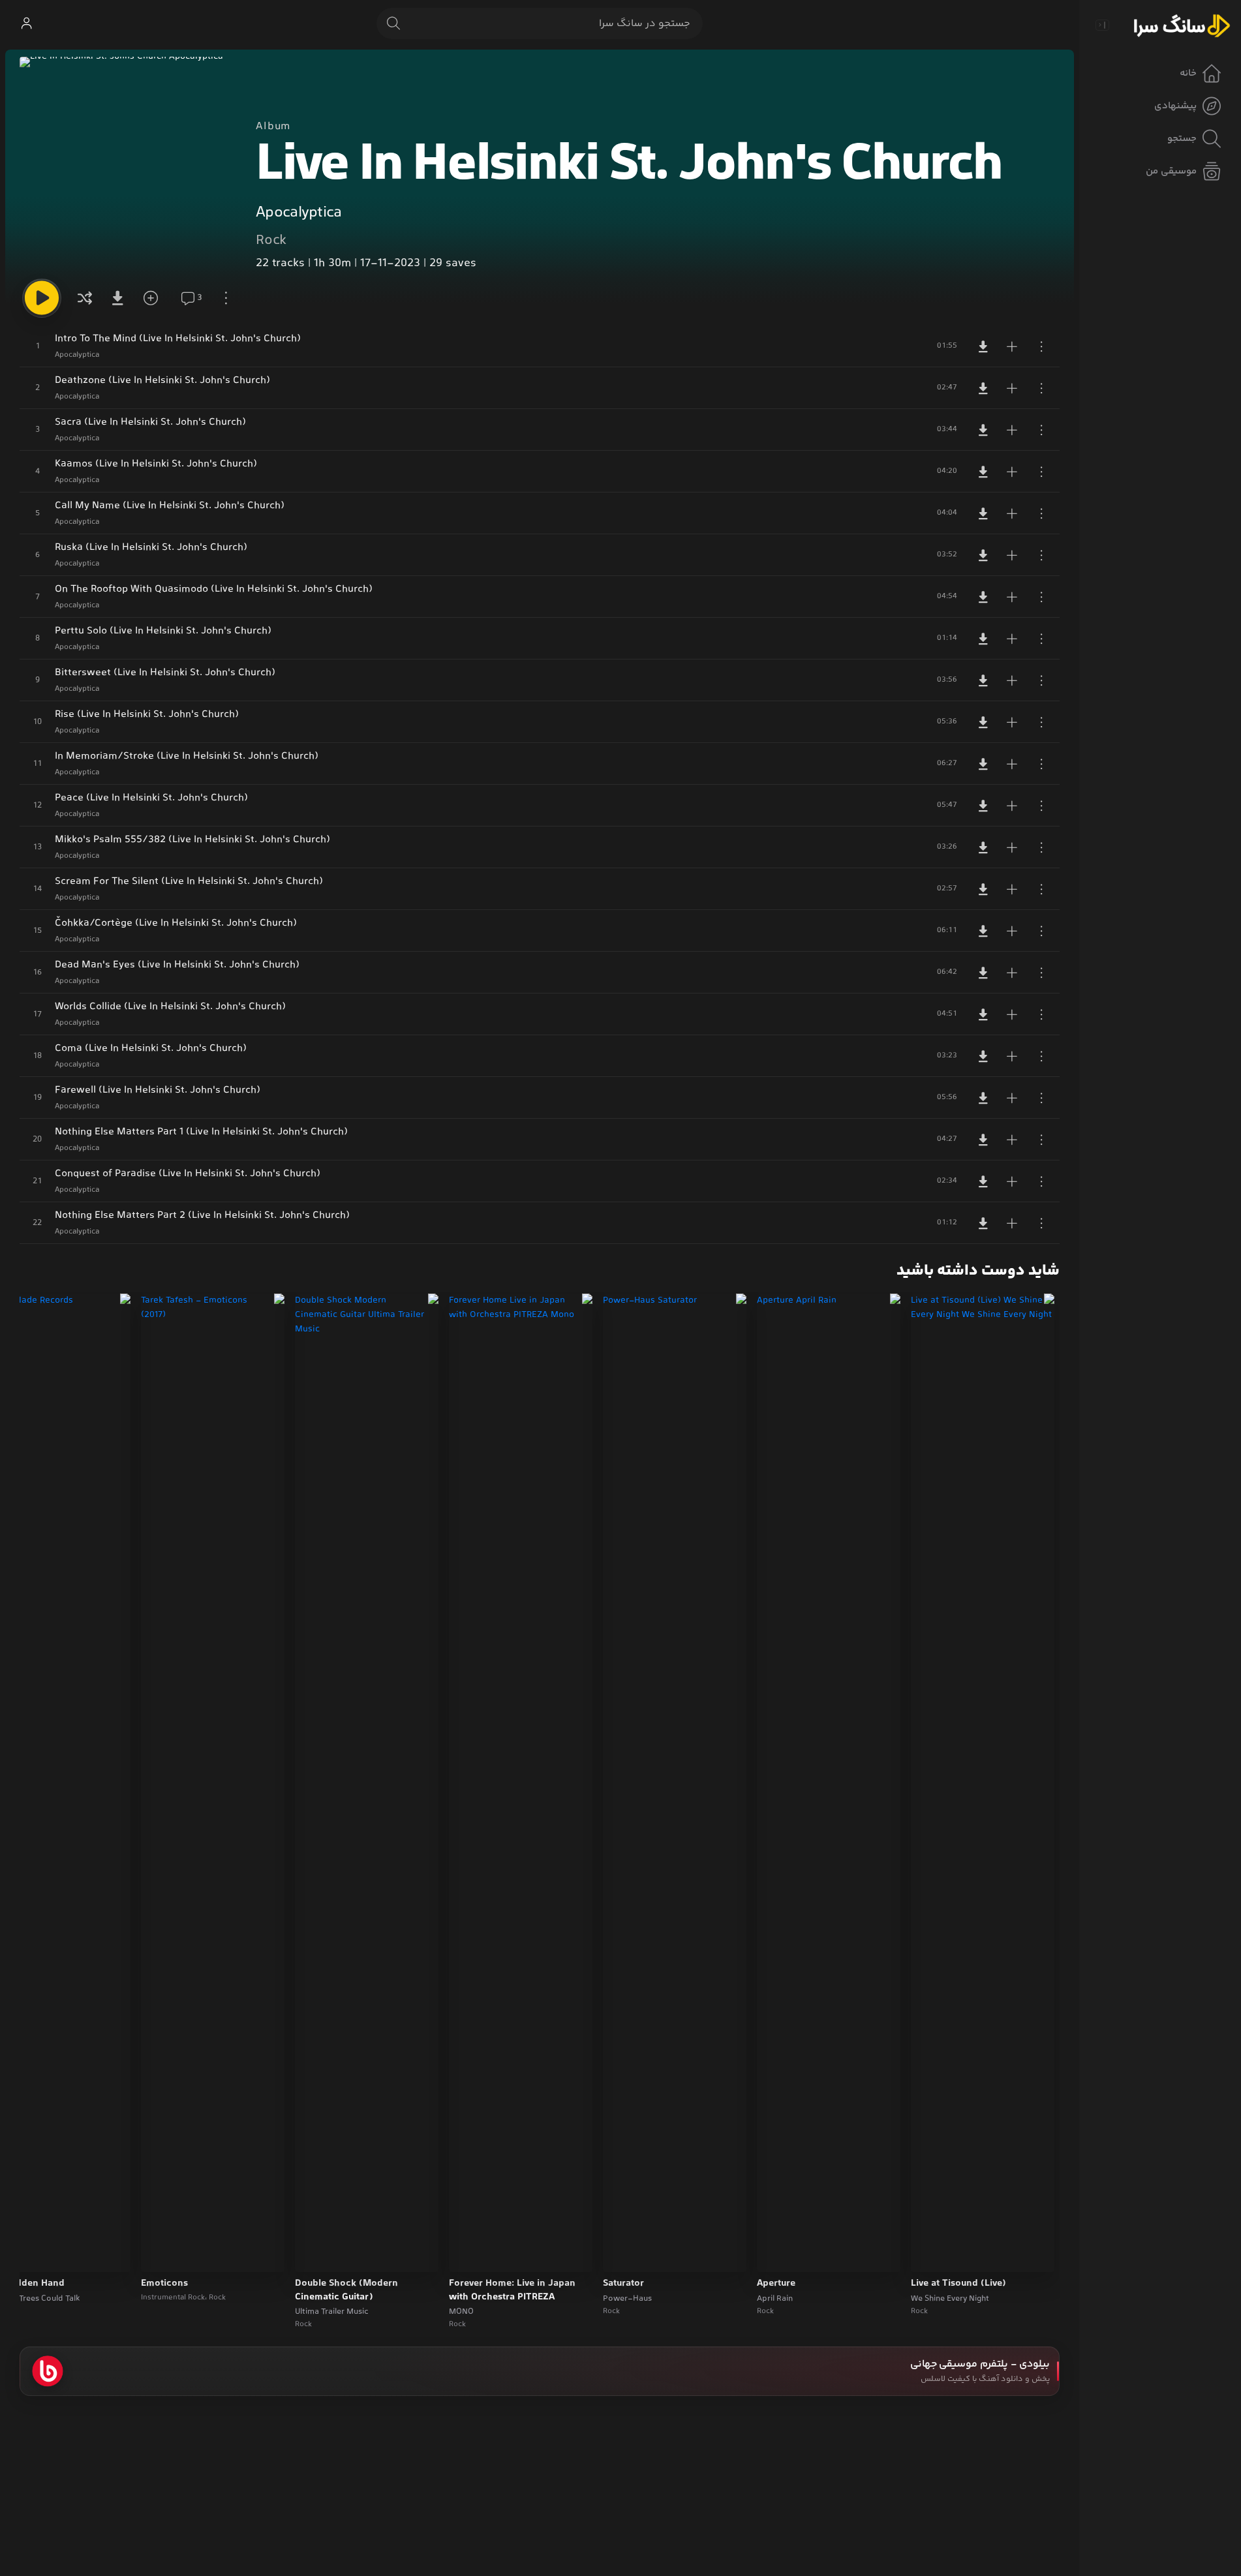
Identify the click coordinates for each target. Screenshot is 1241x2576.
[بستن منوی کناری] (1102, 25)
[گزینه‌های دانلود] (120, 298)
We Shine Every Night (950, 2299)
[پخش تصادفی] (85, 298)
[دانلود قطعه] (983, 346)
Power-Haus (627, 2299)
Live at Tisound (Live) (958, 2284)
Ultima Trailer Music (332, 2312)
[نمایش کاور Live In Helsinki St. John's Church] (127, 164)
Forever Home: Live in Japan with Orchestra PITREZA (512, 2291)
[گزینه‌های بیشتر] (226, 298)
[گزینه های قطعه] (1041, 346)
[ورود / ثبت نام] (26, 23)
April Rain (775, 2299)
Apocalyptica (299, 213)
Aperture (776, 2284)
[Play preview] (933, 2254)
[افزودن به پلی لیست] (1012, 346)
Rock (271, 241)
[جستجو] (393, 23)
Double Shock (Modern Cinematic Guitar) (346, 2291)
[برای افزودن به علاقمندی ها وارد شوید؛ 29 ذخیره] (155, 298)
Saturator (623, 2284)
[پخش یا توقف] (42, 298)
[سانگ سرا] (1182, 25)
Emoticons (164, 2284)
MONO (461, 2312)
